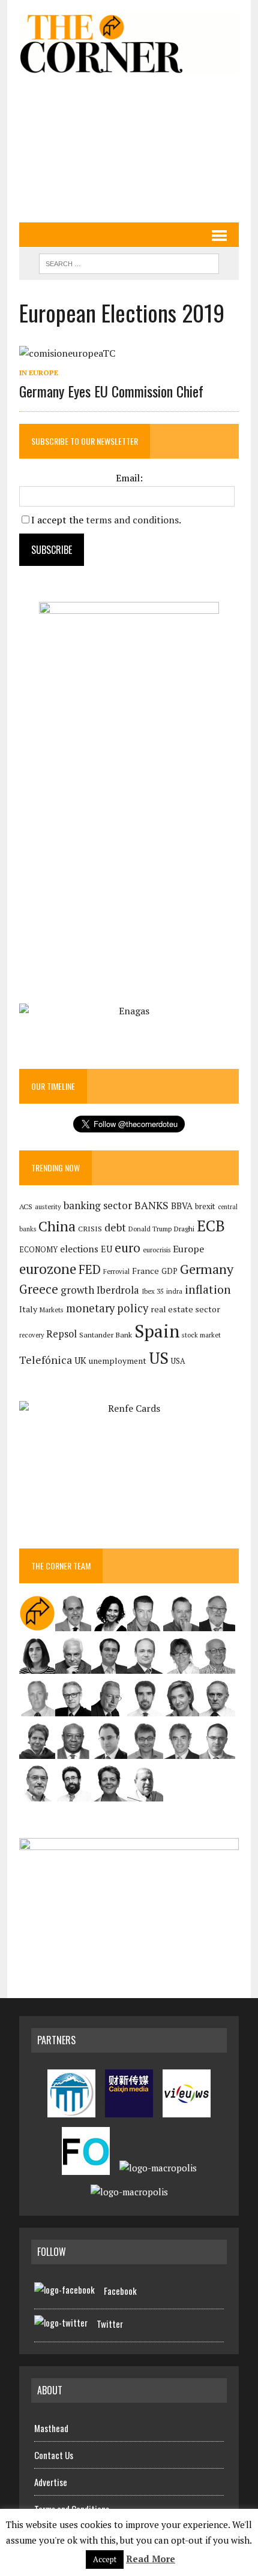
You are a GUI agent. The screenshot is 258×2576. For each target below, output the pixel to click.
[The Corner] (129, 43)
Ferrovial (116, 1271)
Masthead (51, 2428)
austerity (48, 1206)
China (57, 1226)
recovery (31, 1335)
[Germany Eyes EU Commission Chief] (67, 353)
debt (115, 1227)
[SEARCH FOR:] (129, 262)
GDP (169, 1271)
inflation (208, 1289)
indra (174, 1291)
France (145, 1271)
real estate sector (185, 1309)
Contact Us (54, 2455)
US (159, 1358)
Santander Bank (106, 1335)
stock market (201, 1335)
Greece (39, 1289)
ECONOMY (38, 1250)
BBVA (182, 1206)
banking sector (98, 1205)
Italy (28, 1309)
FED (90, 1269)
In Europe (39, 373)
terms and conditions (132, 520)
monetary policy (107, 1308)
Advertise (51, 2482)
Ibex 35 (153, 1291)
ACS (26, 1206)
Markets (52, 1310)
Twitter (110, 2324)
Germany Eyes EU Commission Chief (111, 391)
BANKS (151, 1205)
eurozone (48, 1269)
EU (106, 1249)
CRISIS (90, 1229)
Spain (157, 1331)
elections (79, 1249)
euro (127, 1248)
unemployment (118, 1361)
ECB (211, 1226)
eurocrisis (157, 1250)
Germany (207, 1269)
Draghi (184, 1228)
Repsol (61, 1334)
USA (178, 1361)
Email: (129, 478)
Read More (151, 2559)
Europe (188, 1249)
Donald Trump (150, 1229)
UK (80, 1360)
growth (77, 1290)
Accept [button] (105, 2559)
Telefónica (46, 1360)
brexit (205, 1206)
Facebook (120, 2291)
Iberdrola (118, 1290)
